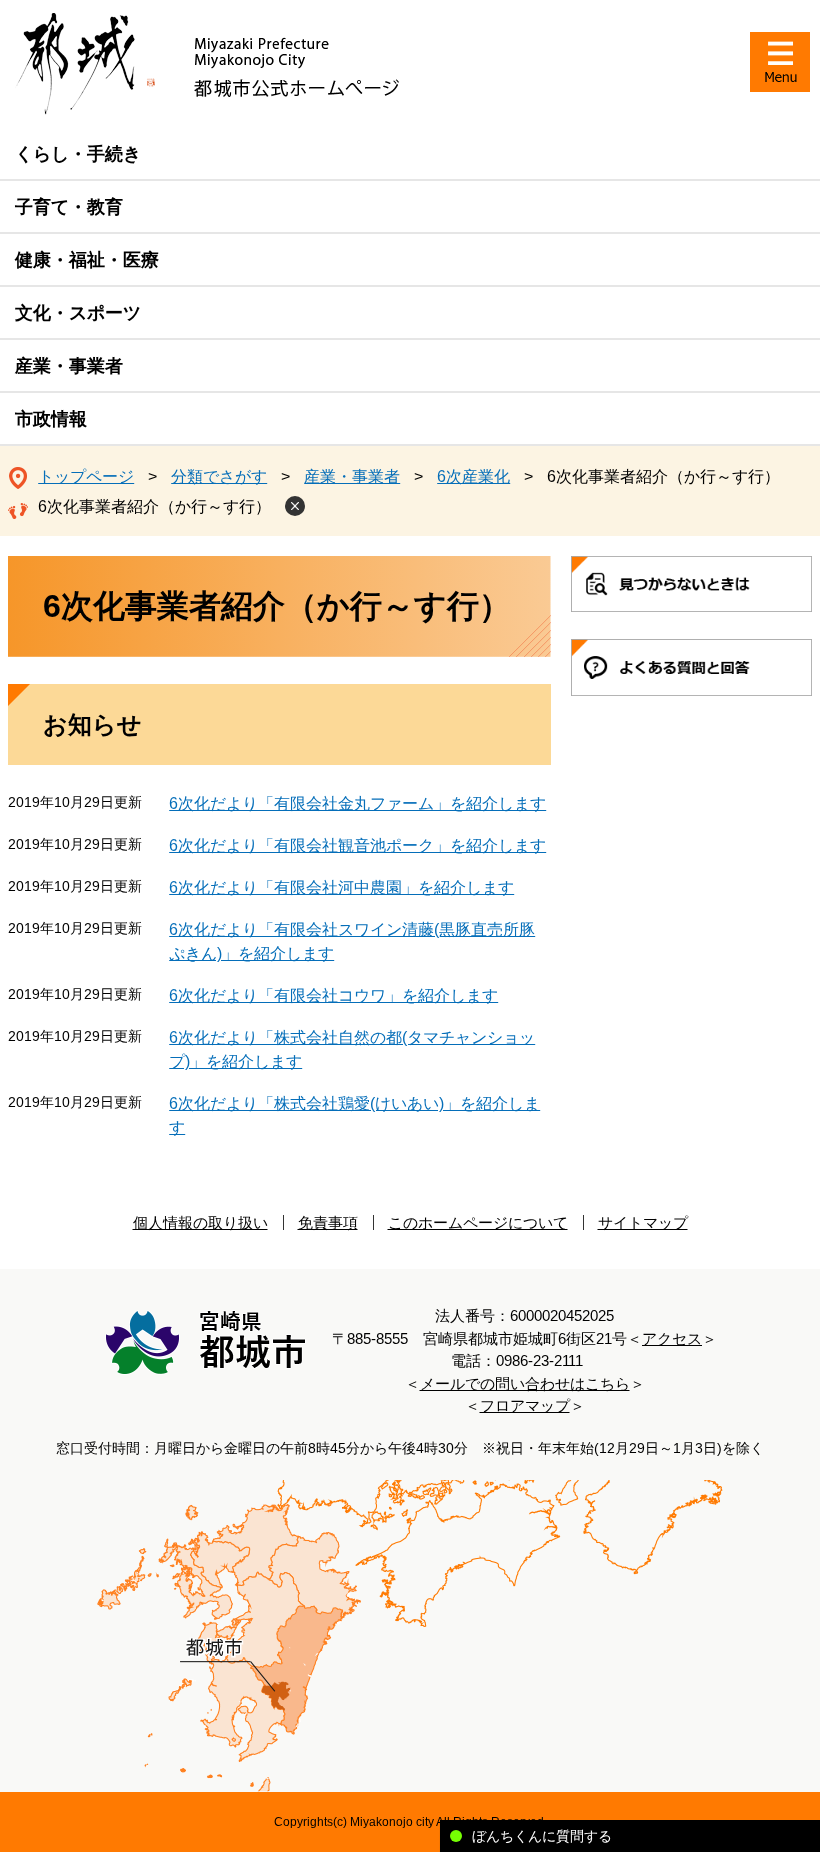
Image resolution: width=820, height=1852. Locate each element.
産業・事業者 (69, 366)
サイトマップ (643, 1222)
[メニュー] (780, 62)
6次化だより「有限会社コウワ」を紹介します (333, 995)
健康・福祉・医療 (87, 260)
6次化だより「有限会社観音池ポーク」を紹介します (357, 845)
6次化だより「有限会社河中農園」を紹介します (341, 887)
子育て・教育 (69, 207)
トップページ (86, 476)
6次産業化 (473, 476)
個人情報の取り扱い (200, 1222)
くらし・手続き (78, 154)
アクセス (672, 1338)
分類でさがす (219, 476)
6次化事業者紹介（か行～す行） (154, 506)
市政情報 (51, 419)
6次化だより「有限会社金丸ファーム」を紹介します (357, 803)
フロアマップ (525, 1405)
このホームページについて (478, 1222)
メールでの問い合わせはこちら (525, 1383)
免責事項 (328, 1222)
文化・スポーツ (78, 313)
